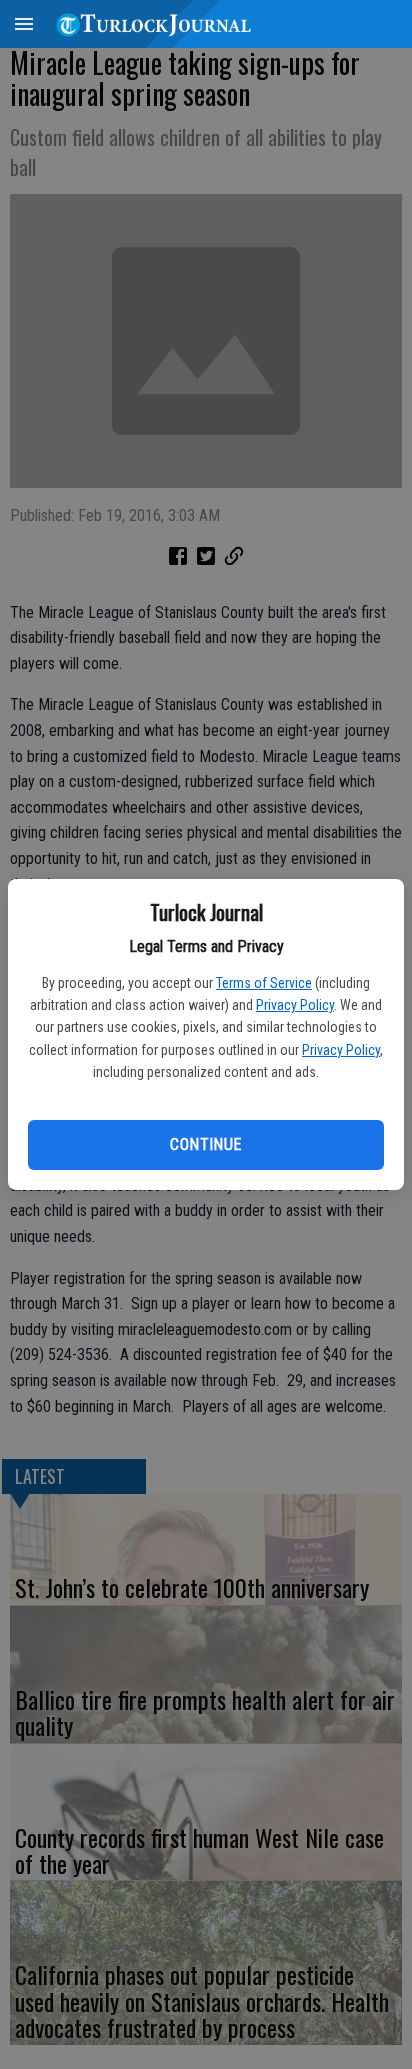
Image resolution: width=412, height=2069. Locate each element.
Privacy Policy (295, 1005)
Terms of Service (264, 983)
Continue (205, 1144)
